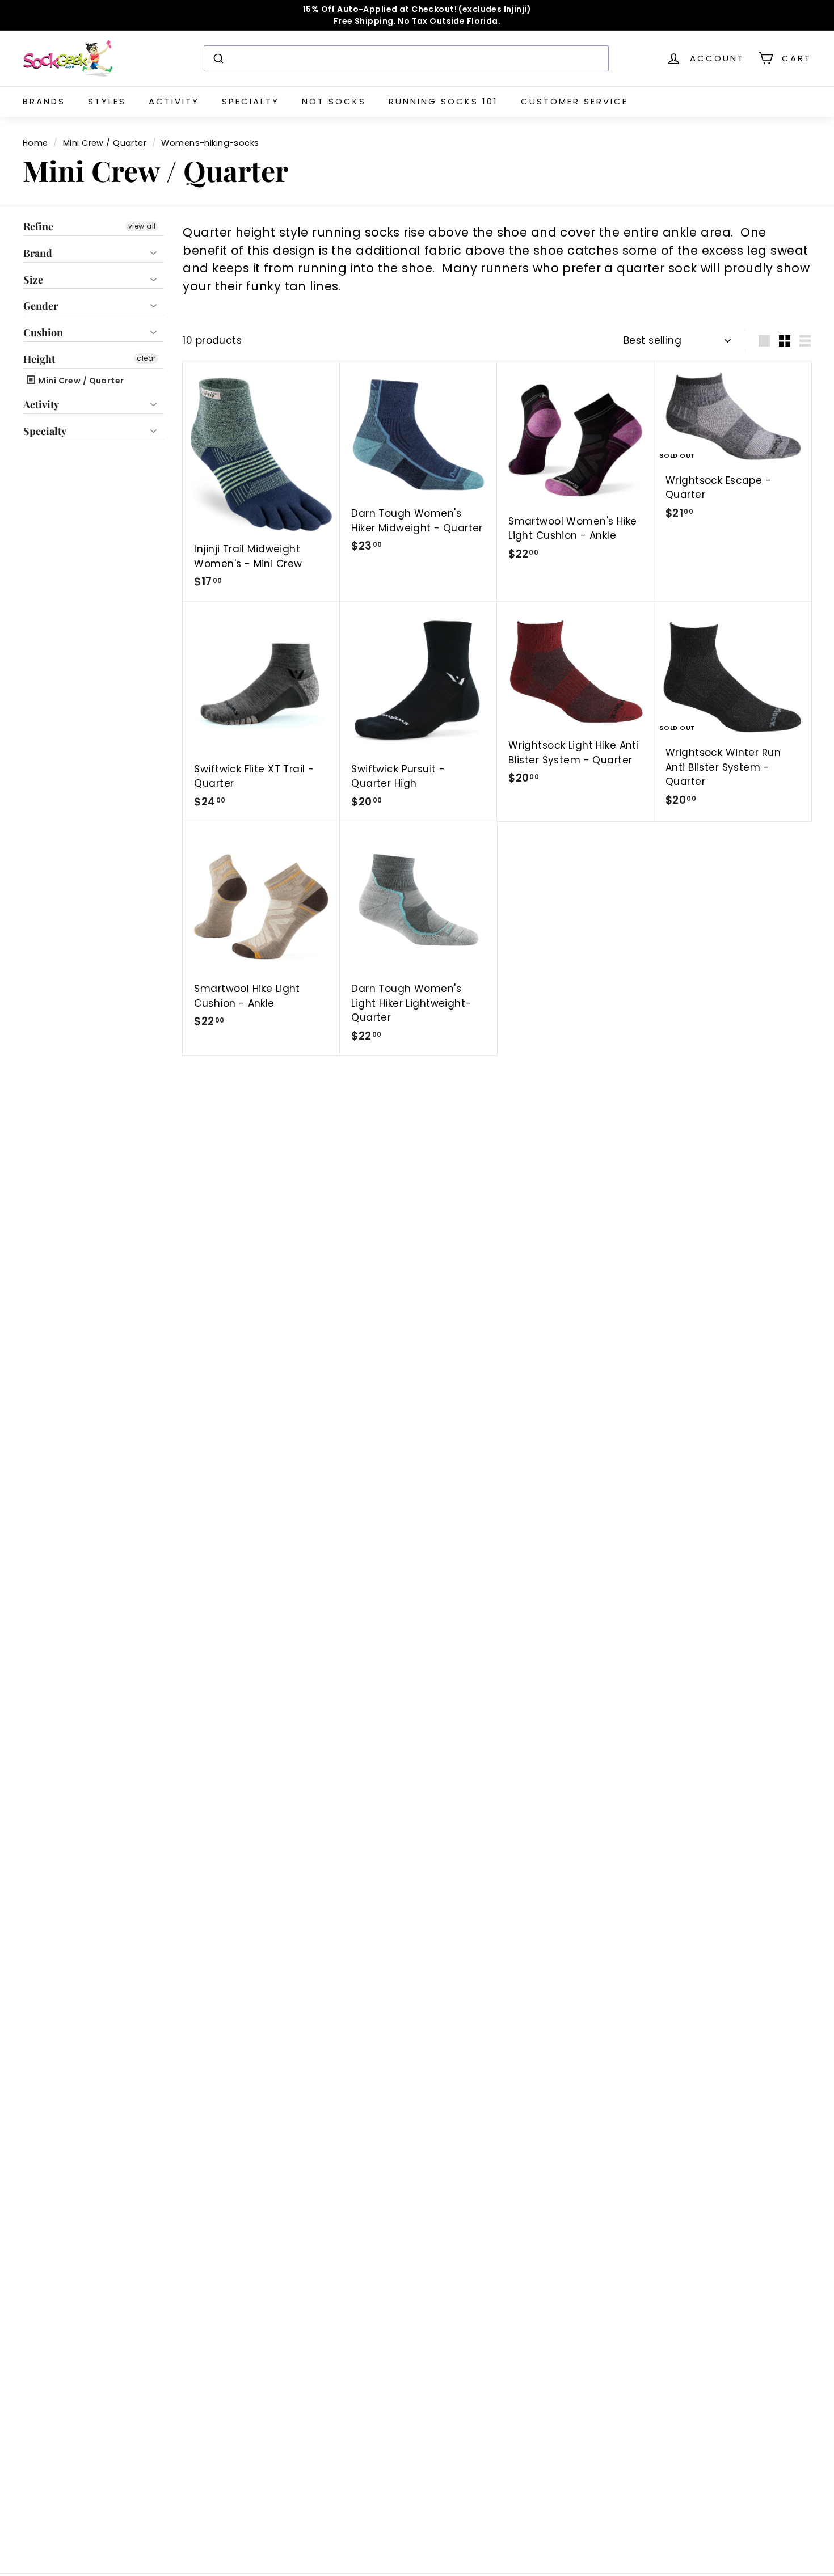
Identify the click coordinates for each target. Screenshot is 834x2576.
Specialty (250, 101)
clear (146, 358)
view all (142, 226)
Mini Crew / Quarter (105, 143)
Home (35, 143)
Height (39, 359)
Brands (44, 101)
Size (33, 280)
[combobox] (406, 58)
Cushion (43, 332)
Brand (38, 253)
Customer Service (574, 101)
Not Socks (334, 101)
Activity (174, 101)
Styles (107, 101)
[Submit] (218, 58)
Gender (41, 306)
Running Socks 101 (443, 101)
